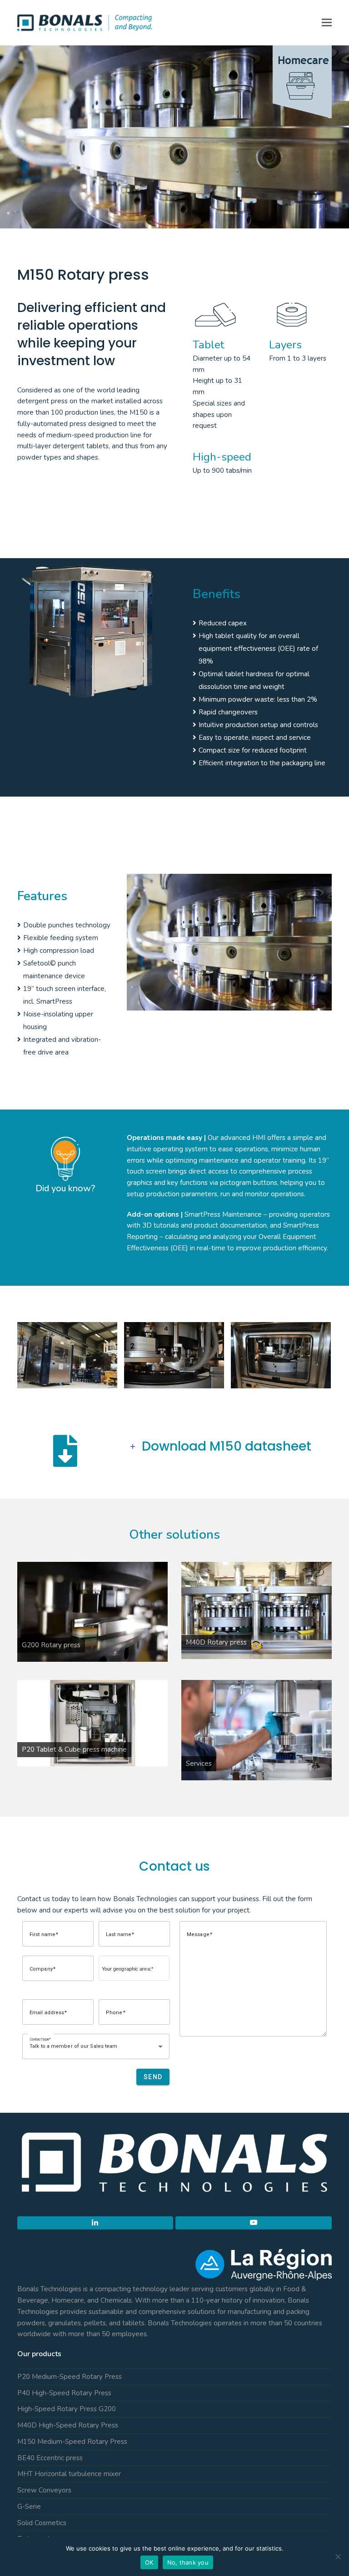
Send (153, 2077)
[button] (327, 23)
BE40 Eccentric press (50, 2458)
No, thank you (188, 2562)
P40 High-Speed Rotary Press (64, 2393)
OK (149, 2562)
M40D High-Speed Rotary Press (68, 2425)
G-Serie (29, 2507)
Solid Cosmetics (42, 2523)
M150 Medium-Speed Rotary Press (72, 2442)
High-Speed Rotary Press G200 (67, 2409)
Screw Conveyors (44, 2490)
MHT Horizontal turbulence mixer (69, 2474)
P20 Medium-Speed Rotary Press (70, 2377)
